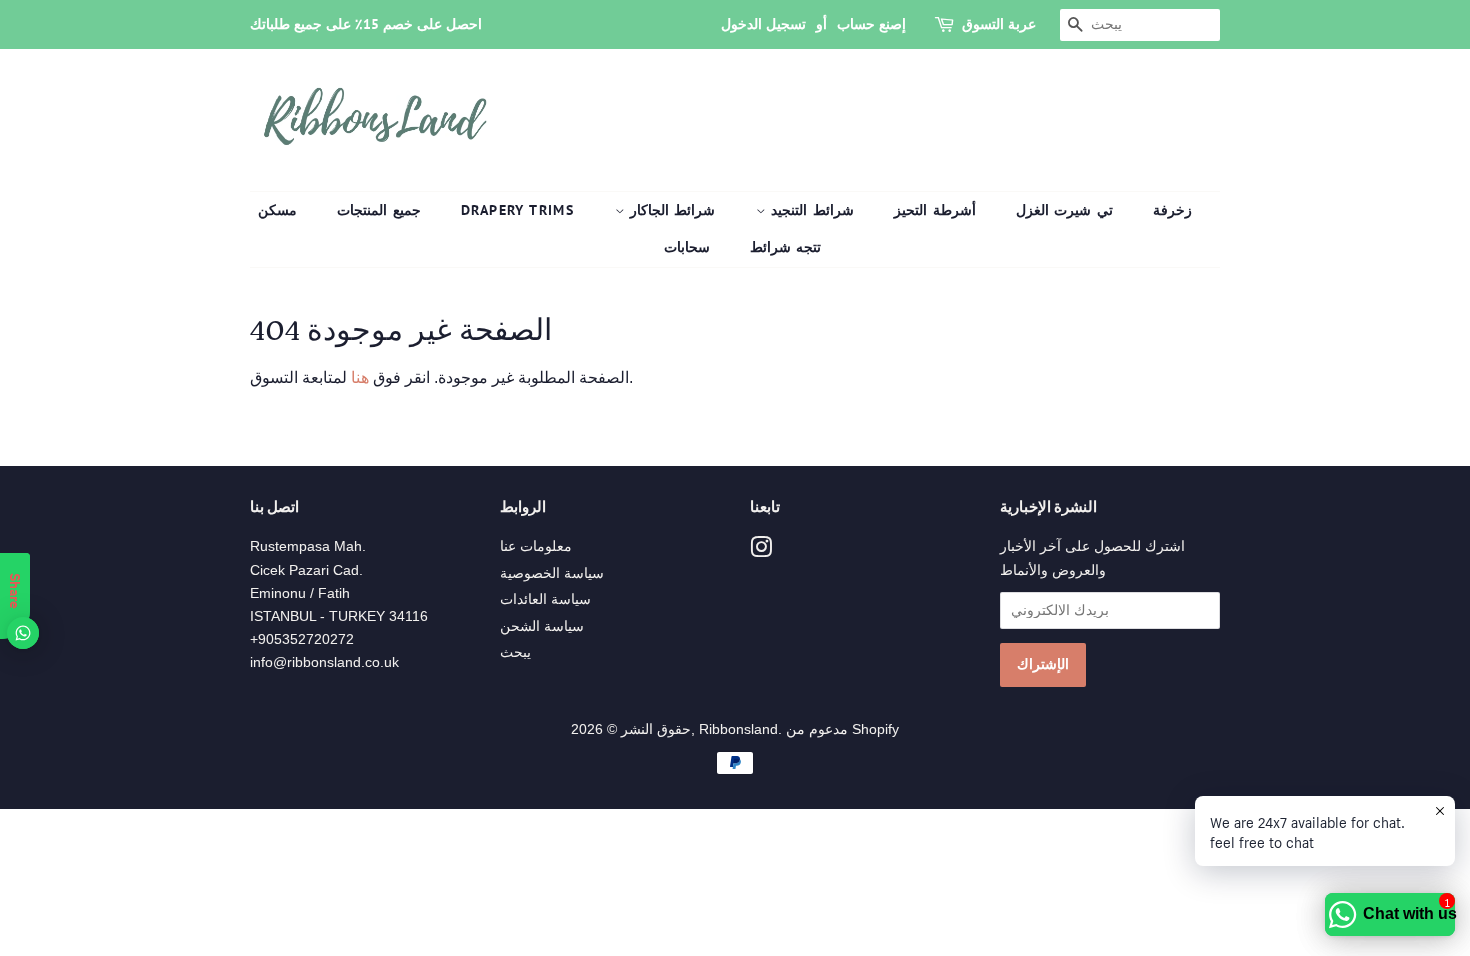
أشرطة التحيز (934, 210)
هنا (358, 377)
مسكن (277, 210)
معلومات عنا (536, 546)
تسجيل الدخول (763, 24)
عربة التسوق (999, 24)
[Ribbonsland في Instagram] (761, 551)
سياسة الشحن (542, 626)
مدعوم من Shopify (842, 729)
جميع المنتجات (378, 210)
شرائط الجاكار (670, 210)
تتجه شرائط (785, 247)
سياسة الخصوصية (552, 573)
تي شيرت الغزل (1064, 210)
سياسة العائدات (545, 599)
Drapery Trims (517, 210)
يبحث (515, 652)
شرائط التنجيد (810, 210)
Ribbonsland (738, 729)
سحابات (687, 247)
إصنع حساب (871, 24)
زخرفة (1172, 210)
